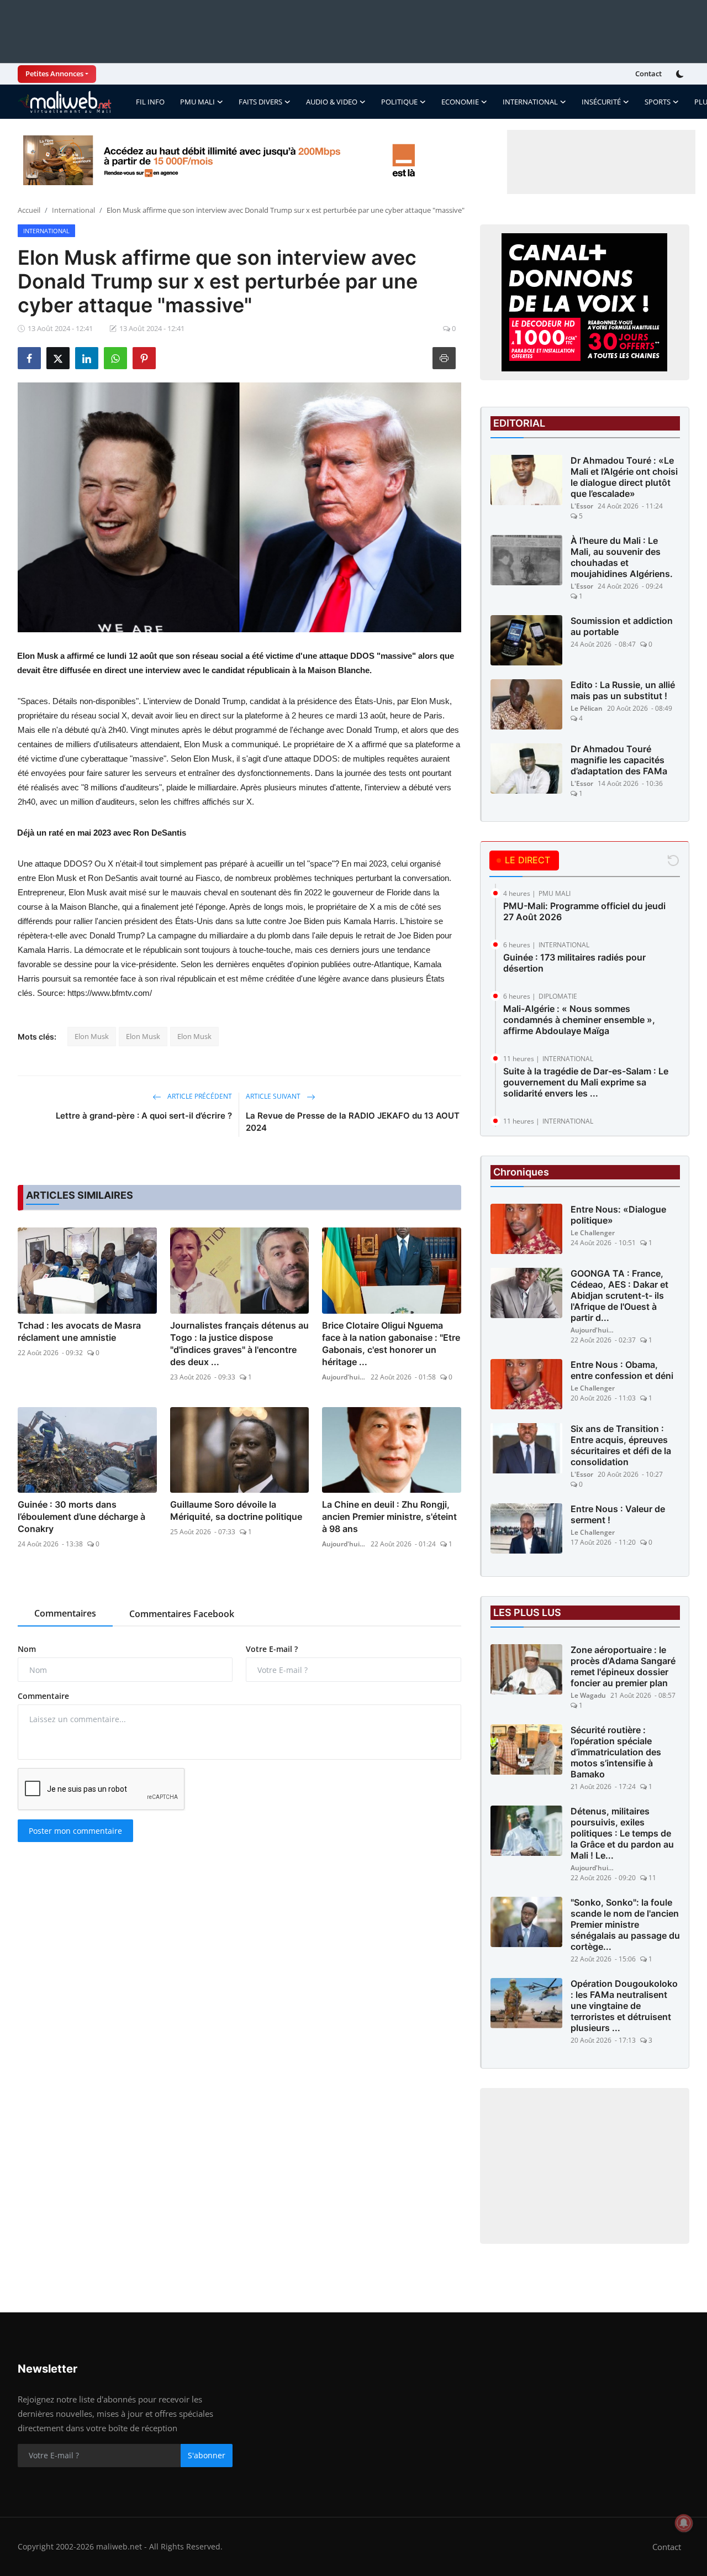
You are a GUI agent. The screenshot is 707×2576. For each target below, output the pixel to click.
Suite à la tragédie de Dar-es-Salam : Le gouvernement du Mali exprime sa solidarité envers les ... (586, 1082)
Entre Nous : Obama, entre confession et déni (622, 1370)
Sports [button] (658, 102)
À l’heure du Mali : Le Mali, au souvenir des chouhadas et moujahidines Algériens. (622, 557)
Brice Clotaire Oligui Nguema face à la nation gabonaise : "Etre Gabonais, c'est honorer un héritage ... (391, 1344)
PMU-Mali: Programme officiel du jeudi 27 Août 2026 (584, 911)
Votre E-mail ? (272, 1649)
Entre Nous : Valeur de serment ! (618, 1514)
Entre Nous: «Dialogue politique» (618, 1215)
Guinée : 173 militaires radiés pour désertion (574, 963)
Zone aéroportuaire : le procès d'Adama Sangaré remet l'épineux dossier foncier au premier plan (623, 1666)
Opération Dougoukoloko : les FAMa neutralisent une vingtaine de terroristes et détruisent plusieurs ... (624, 2006)
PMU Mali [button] (197, 102)
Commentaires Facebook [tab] (182, 1614)
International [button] (530, 102)
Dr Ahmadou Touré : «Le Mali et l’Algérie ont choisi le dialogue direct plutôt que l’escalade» (624, 477)
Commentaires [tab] (65, 1613)
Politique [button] (399, 102)
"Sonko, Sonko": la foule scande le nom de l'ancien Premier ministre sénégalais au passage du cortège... (625, 1924)
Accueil (29, 210)
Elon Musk (92, 1036)
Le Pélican (587, 708)
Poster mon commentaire (75, 1831)
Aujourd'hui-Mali (344, 1377)
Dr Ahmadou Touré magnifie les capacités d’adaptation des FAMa (619, 760)
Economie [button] (460, 102)
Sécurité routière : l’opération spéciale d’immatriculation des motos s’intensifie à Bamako (616, 1752)
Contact (648, 74)
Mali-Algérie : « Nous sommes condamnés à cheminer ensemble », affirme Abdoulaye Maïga (579, 1020)
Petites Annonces (54, 74)
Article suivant (274, 1096)
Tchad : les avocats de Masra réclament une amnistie (79, 1331)
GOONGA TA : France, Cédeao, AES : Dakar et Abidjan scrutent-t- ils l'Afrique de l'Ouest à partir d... (619, 1295)
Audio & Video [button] (332, 102)
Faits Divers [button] (260, 102)
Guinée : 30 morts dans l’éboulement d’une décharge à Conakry (81, 1517)
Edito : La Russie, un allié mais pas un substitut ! (623, 690)
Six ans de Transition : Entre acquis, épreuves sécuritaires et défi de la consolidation (621, 1445)
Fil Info (150, 102)
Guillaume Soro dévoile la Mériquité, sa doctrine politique (236, 1510)
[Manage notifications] (684, 2523)
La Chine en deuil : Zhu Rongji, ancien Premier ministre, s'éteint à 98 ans (389, 1517)
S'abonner (207, 2455)
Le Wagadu (588, 1695)
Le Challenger (593, 1233)
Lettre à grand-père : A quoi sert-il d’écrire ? (144, 1116)
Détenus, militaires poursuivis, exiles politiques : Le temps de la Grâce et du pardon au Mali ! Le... (622, 1833)
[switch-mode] (681, 74)
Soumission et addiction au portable (622, 626)
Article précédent (199, 1096)
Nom (27, 1649)
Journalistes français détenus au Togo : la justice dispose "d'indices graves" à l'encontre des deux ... (239, 1344)
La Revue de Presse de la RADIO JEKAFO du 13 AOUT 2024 (353, 1122)
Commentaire (43, 1696)
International (73, 210)
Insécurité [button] (601, 102)
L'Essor (582, 506)
